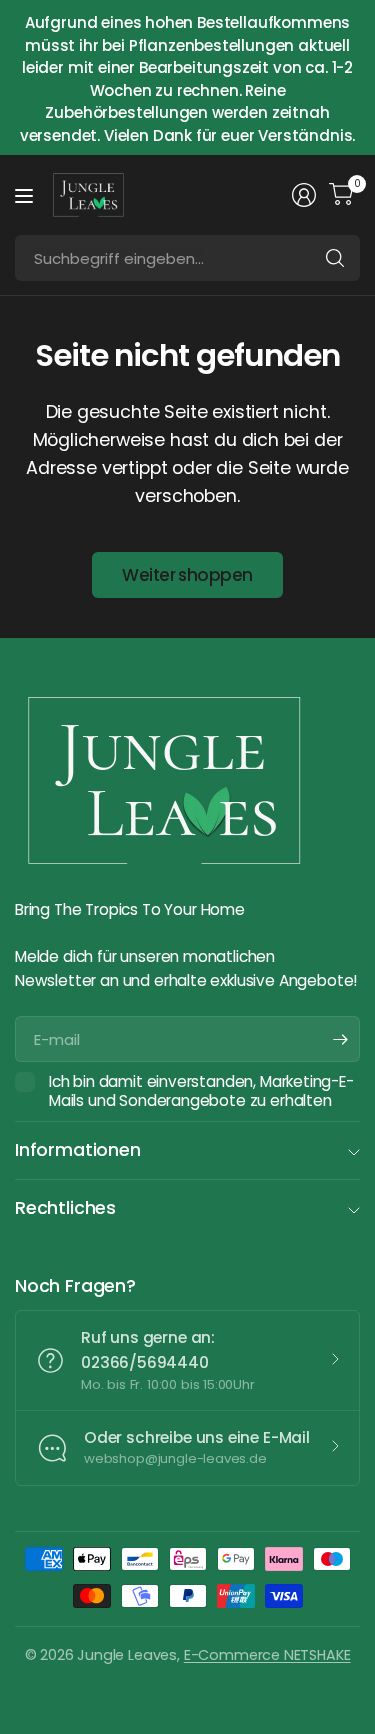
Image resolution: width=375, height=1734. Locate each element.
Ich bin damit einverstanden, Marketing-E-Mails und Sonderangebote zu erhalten (201, 1091)
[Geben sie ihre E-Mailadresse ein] (340, 1039)
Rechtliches (65, 1208)
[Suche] (335, 258)
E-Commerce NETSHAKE (267, 1655)
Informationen (78, 1150)
